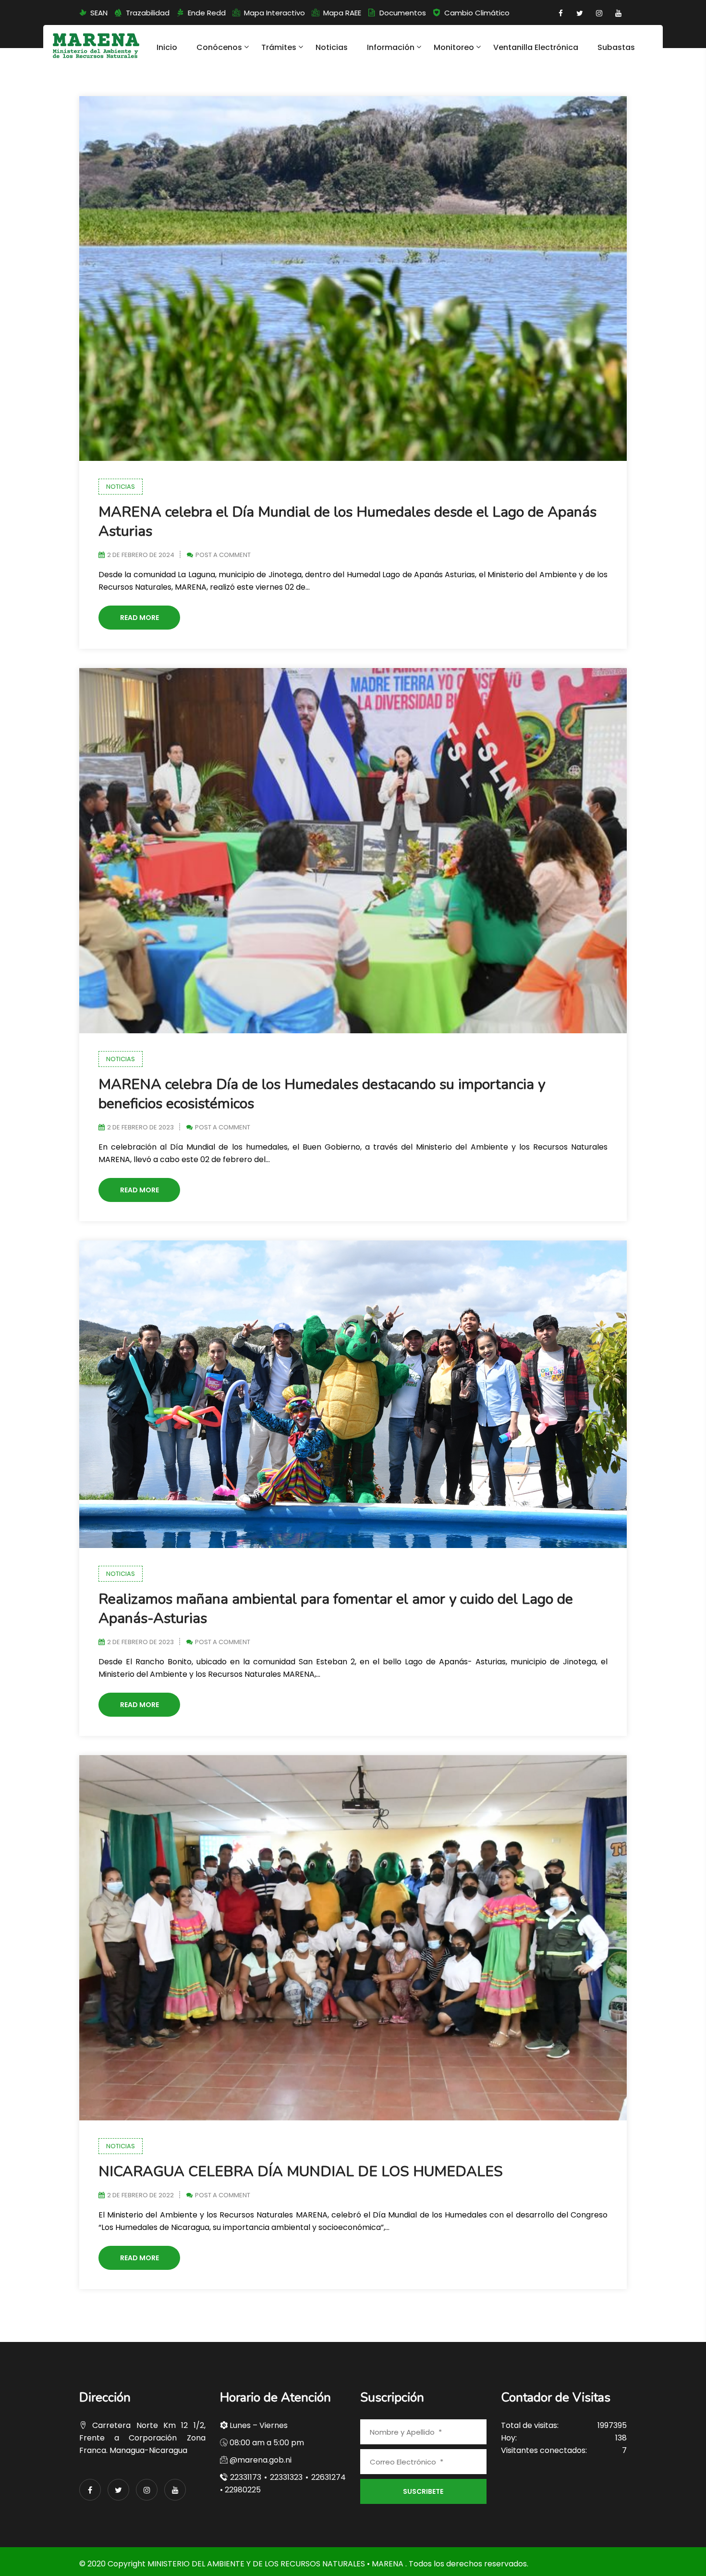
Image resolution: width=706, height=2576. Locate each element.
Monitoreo (454, 47)
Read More (140, 618)
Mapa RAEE (342, 13)
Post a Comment (223, 555)
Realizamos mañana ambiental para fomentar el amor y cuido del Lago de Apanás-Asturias (336, 1609)
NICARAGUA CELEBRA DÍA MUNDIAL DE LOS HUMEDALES (301, 2172)
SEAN (99, 13)
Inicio (167, 47)
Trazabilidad (148, 13)
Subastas (616, 47)
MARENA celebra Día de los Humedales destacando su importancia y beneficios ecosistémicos (322, 1094)
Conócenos (219, 47)
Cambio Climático (477, 13)
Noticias (332, 47)
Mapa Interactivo (274, 13)
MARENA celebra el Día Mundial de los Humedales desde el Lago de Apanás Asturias (347, 522)
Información (391, 47)
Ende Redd (207, 13)
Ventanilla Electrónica (536, 47)
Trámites (279, 47)
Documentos (403, 13)
